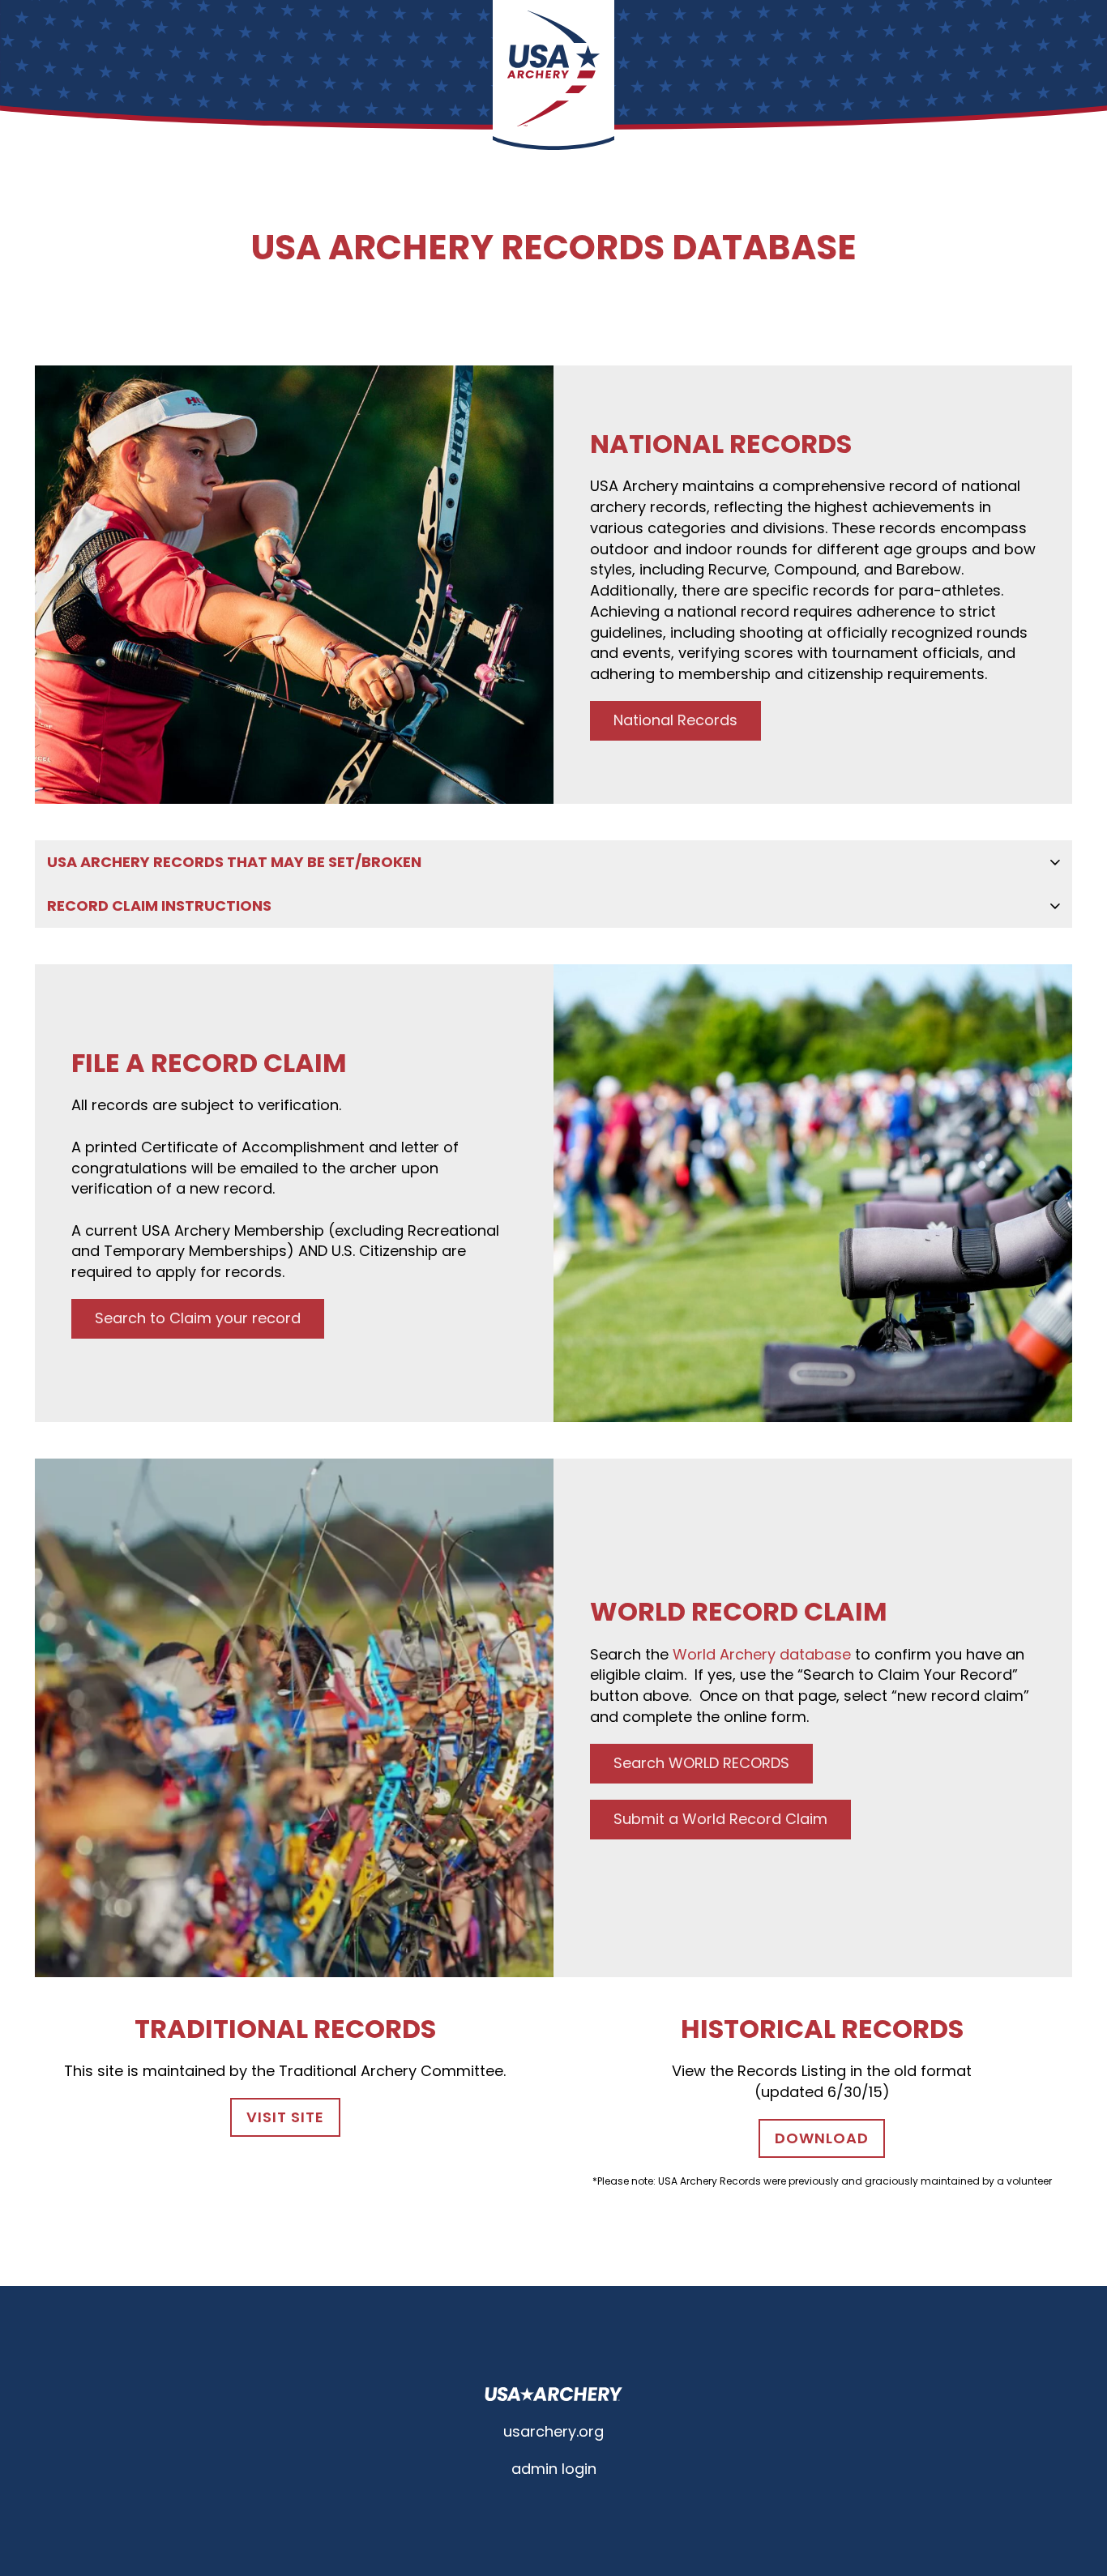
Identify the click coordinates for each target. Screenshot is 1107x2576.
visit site (285, 2117)
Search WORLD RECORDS (701, 1763)
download (822, 2138)
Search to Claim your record (198, 1318)
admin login (554, 2469)
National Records (675, 720)
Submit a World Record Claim (720, 1819)
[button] (553, 862)
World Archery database (764, 1654)
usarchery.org (553, 2431)
